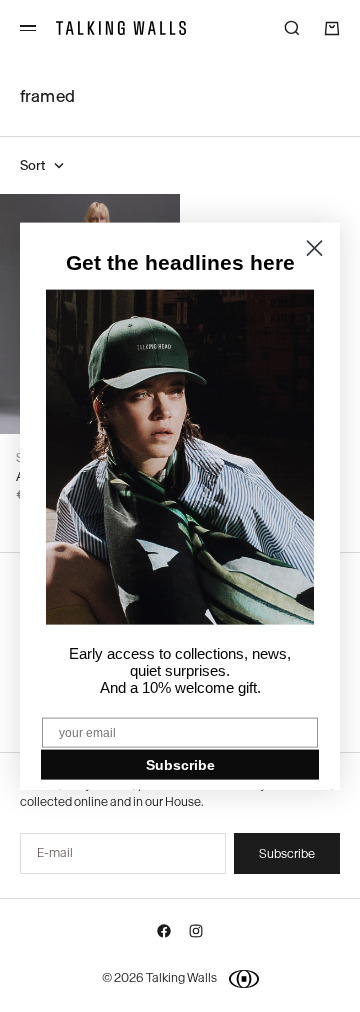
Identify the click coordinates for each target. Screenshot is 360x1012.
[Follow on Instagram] (196, 934)
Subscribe (180, 764)
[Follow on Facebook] (164, 934)
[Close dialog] (314, 248)
